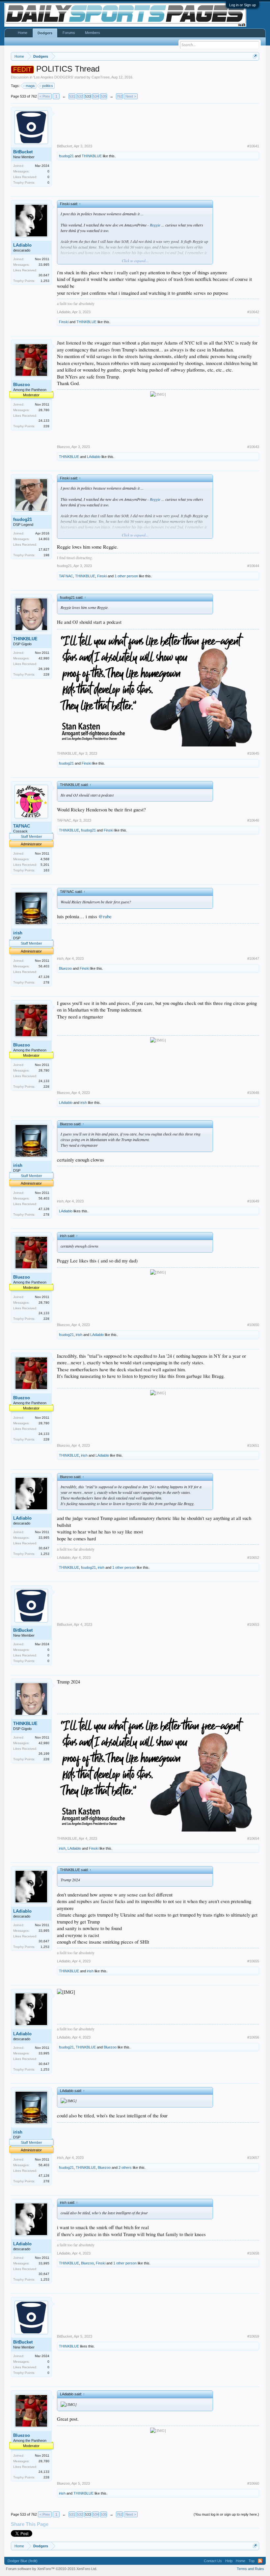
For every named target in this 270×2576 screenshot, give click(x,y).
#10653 (253, 1624)
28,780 (44, 410)
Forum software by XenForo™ (52, 2569)
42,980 (44, 658)
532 (80, 96)
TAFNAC (66, 576)
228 (46, 426)
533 (88, 96)
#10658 (253, 2253)
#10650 (253, 1325)
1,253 (45, 281)
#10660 (253, 2483)
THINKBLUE (92, 156)
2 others (125, 2167)
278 (46, 982)
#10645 (253, 753)
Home (23, 33)
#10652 (253, 1558)
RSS (260, 2561)
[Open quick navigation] (255, 56)
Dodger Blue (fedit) (23, 2561)
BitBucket (23, 152)
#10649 (253, 1201)
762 (120, 96)
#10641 (253, 146)
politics (48, 86)
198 (46, 555)
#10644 (253, 566)
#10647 (253, 958)
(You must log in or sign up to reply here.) (226, 2514)
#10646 (253, 820)
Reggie (155, 225)
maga (30, 86)
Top (252, 2561)
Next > (131, 96)
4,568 (45, 859)
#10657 (253, 2158)
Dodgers (45, 33)
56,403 (44, 966)
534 (96, 96)
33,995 (44, 265)
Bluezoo (22, 385)
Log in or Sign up (243, 5)
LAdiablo (22, 245)
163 (46, 870)
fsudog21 (66, 156)
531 (72, 96)
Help (229, 2561)
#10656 (253, 2037)
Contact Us (213, 2561)
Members (93, 33)
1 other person (126, 576)
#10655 (253, 1961)
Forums (69, 33)
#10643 (253, 447)
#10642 (253, 312)
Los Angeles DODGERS (53, 77)
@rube (105, 916)
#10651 (253, 1445)
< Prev (45, 96)
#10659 (253, 2336)
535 (104, 96)
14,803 (44, 539)
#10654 (253, 1838)
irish (18, 933)
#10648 (253, 1093)
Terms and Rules (250, 2569)
